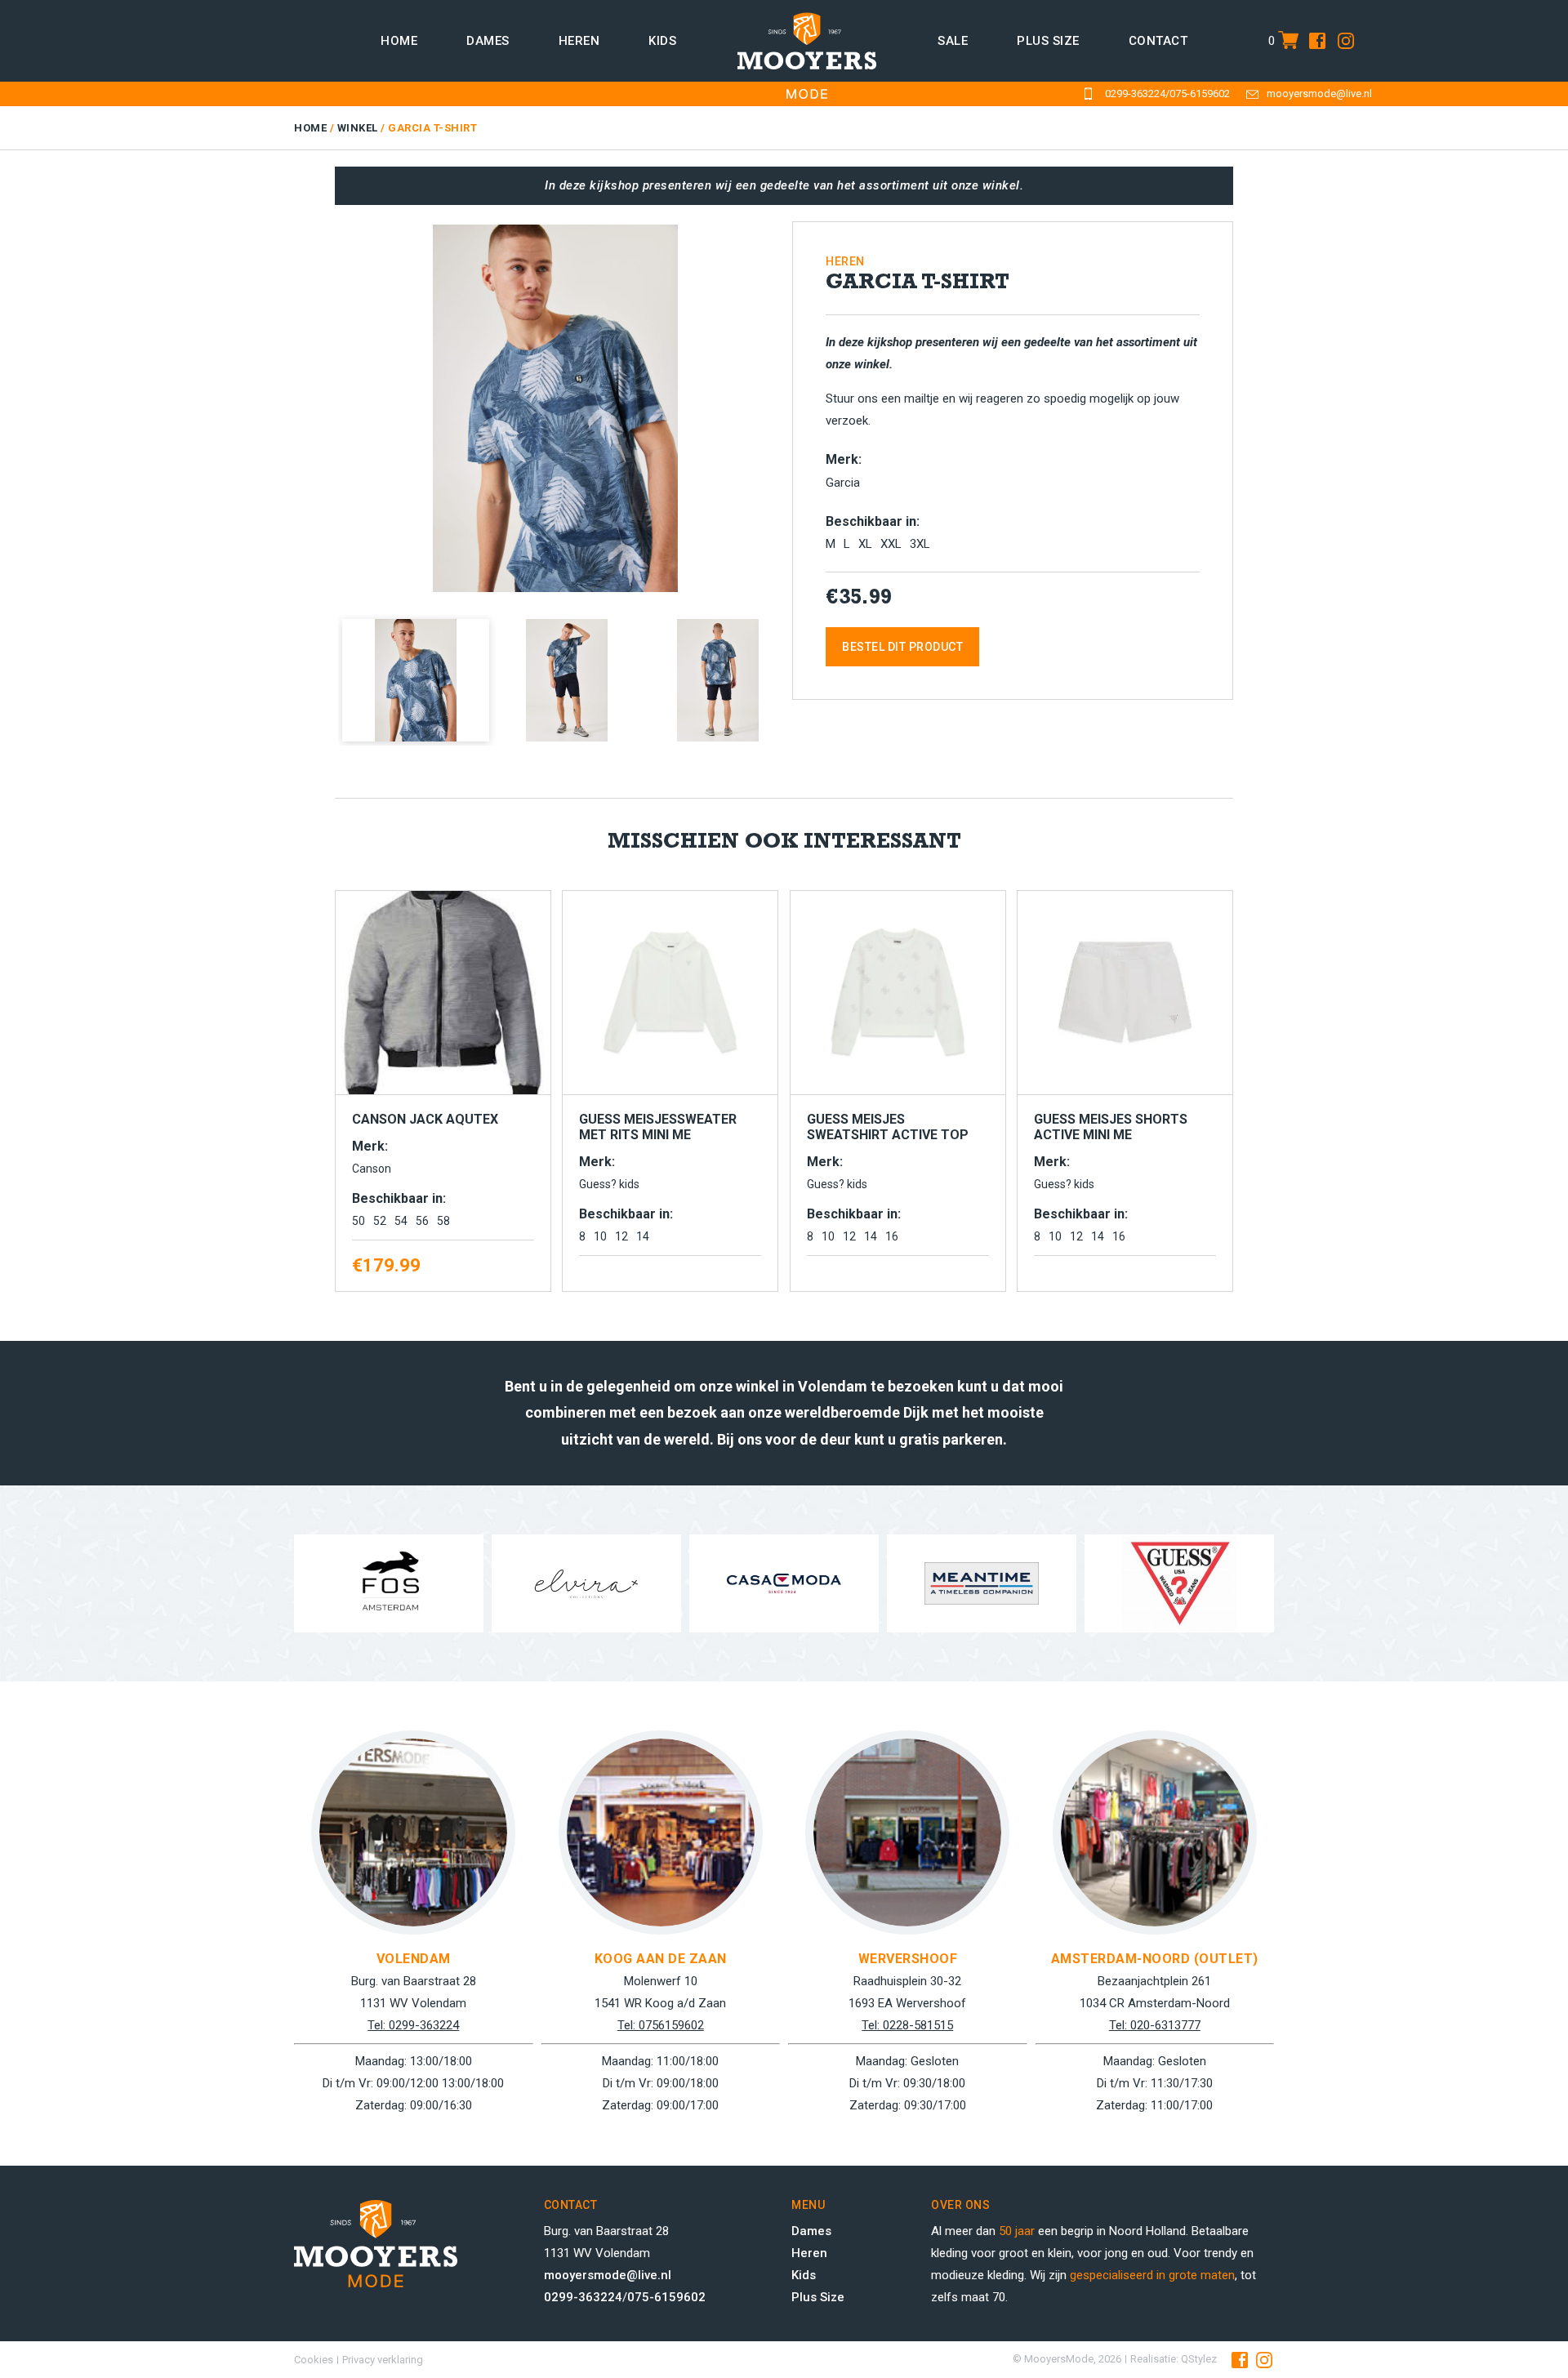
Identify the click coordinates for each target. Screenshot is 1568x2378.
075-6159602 (1200, 94)
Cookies (314, 2360)
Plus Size (818, 2297)
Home (399, 41)
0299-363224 (1135, 94)
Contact (1158, 41)
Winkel (358, 128)
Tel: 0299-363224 (413, 2025)
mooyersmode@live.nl (1319, 94)
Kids (662, 41)
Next (801, 403)
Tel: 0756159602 (661, 2025)
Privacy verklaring (383, 2360)
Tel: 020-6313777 (1155, 2025)
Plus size (1048, 41)
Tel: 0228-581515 (907, 2025)
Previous (314, 403)
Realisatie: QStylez (1174, 2359)
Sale (953, 41)
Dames (488, 41)
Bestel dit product (902, 647)
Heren (579, 41)
